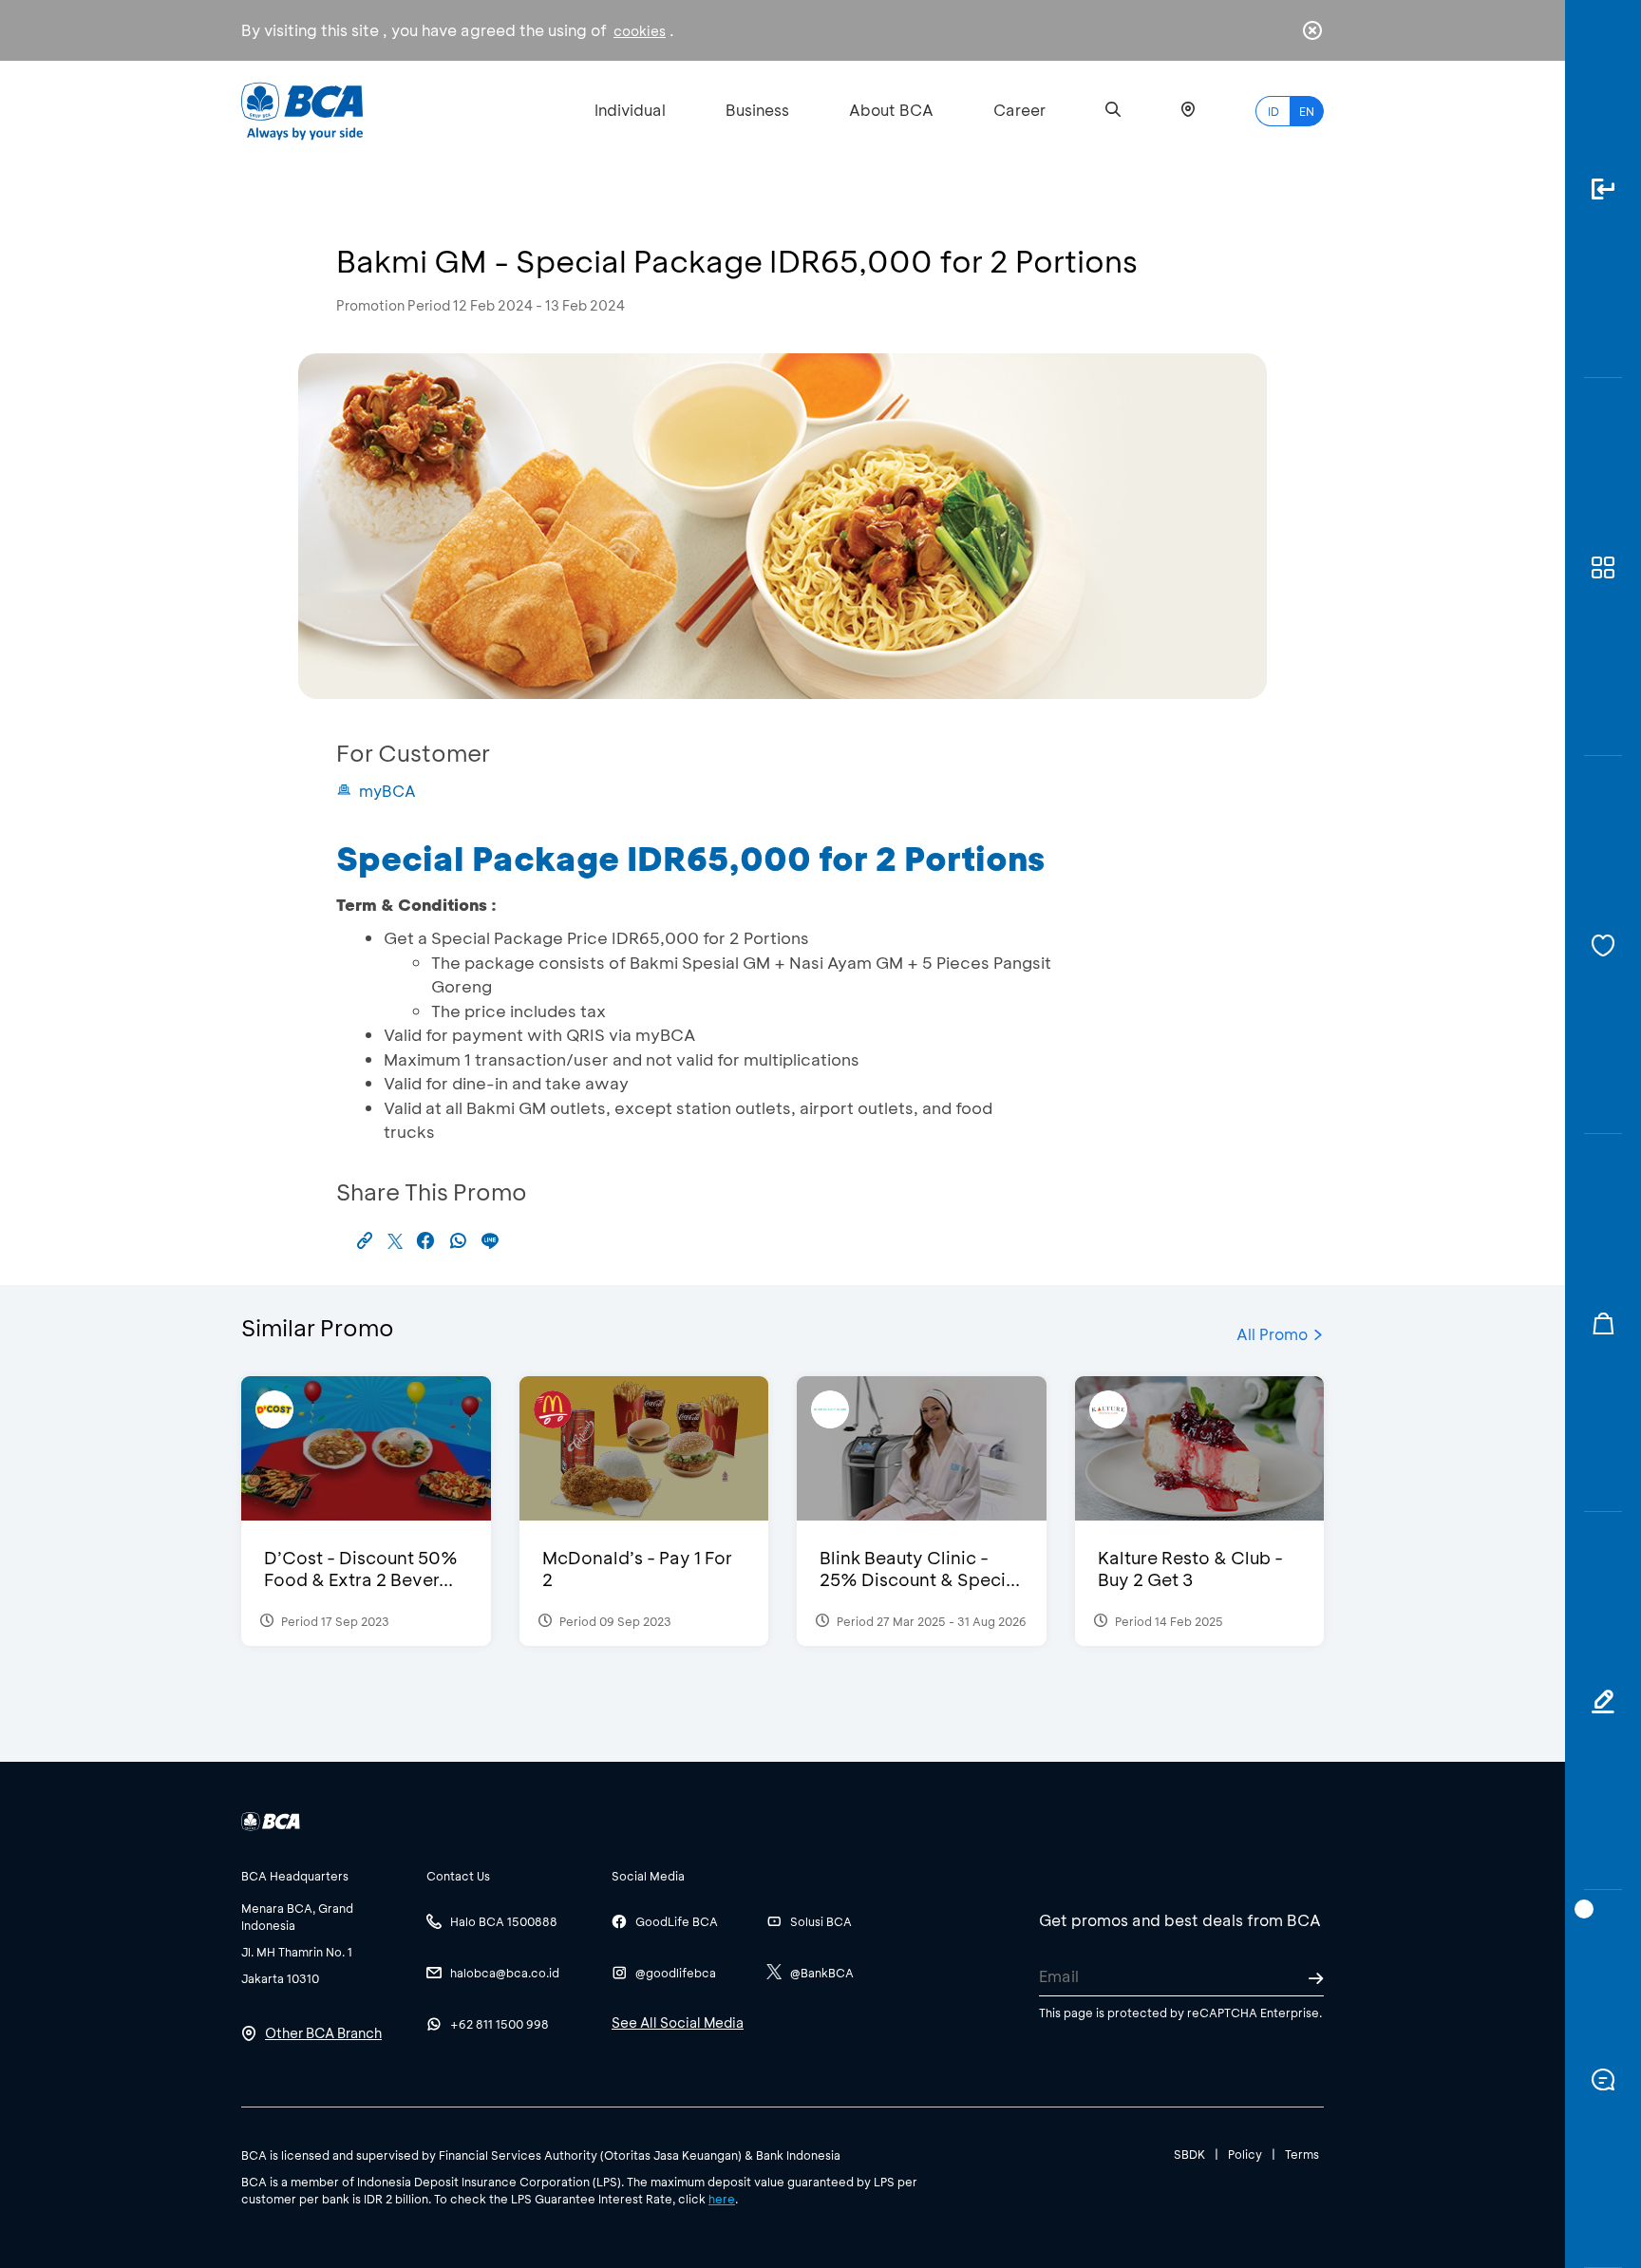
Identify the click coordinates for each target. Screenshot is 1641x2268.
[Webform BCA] (1603, 1701)
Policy (1245, 2154)
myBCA (387, 791)
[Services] (1603, 945)
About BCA (891, 110)
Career (1019, 110)
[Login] (1603, 189)
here (722, 2199)
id (1273, 111)
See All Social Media (678, 2022)
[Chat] (1603, 2079)
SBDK (1189, 2154)
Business (757, 110)
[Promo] (1603, 1323)
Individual (630, 110)
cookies (640, 31)
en (1307, 111)
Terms (1302, 2154)
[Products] (1603, 567)
